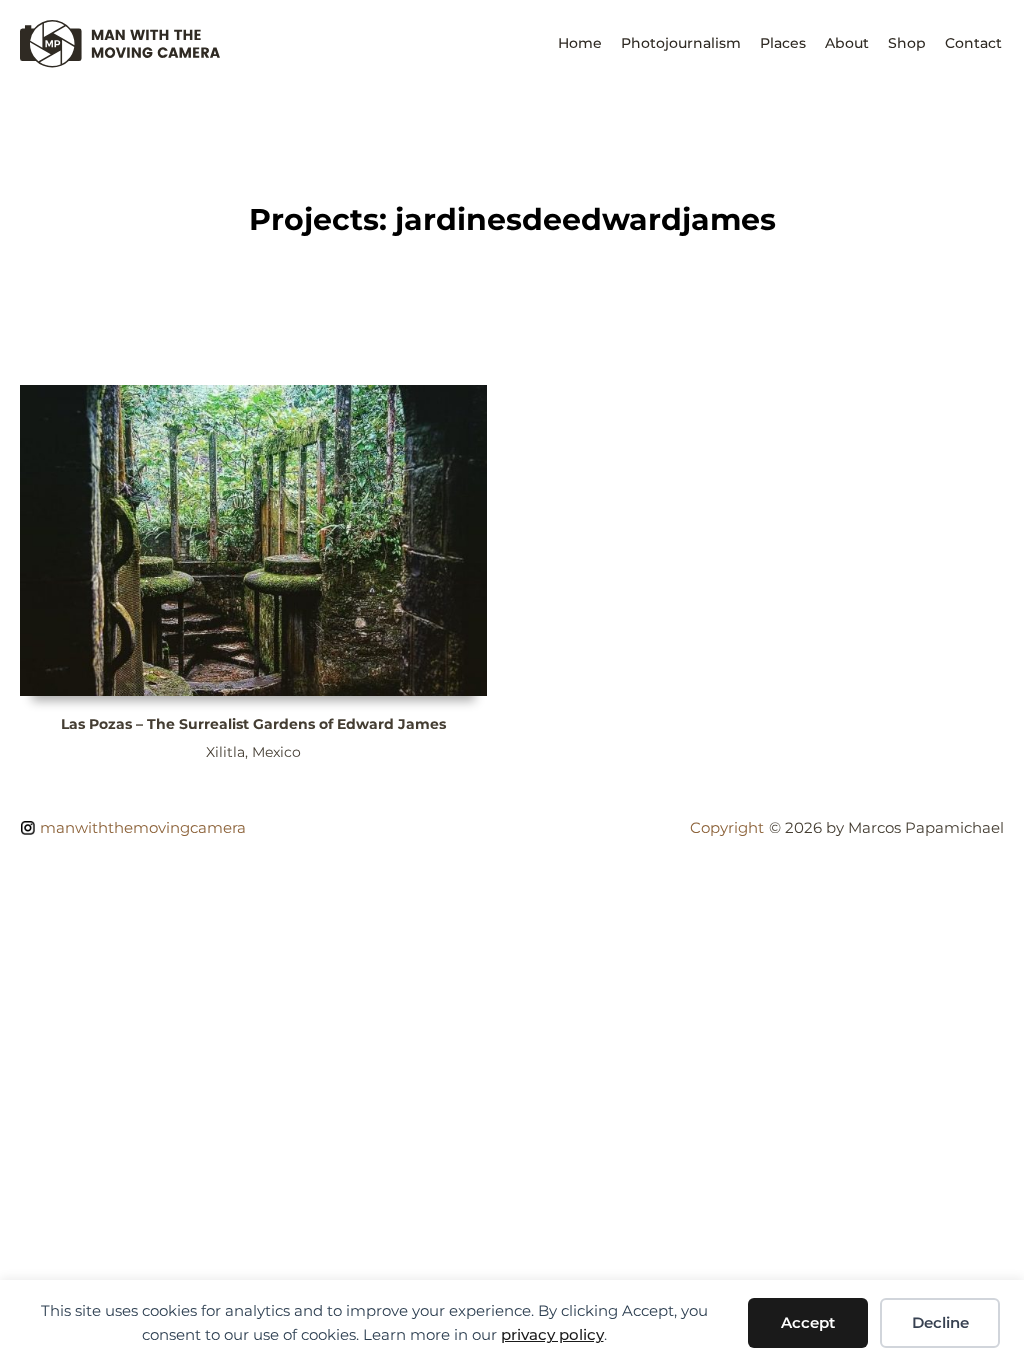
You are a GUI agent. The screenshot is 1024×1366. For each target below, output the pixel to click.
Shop (907, 43)
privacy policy (552, 1334)
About (847, 43)
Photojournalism (681, 43)
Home (580, 43)
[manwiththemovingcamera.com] (120, 62)
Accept (808, 1322)
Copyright (727, 827)
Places (783, 43)
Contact (973, 43)
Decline (940, 1322)
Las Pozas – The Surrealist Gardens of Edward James (253, 724)
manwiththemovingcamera (143, 828)
